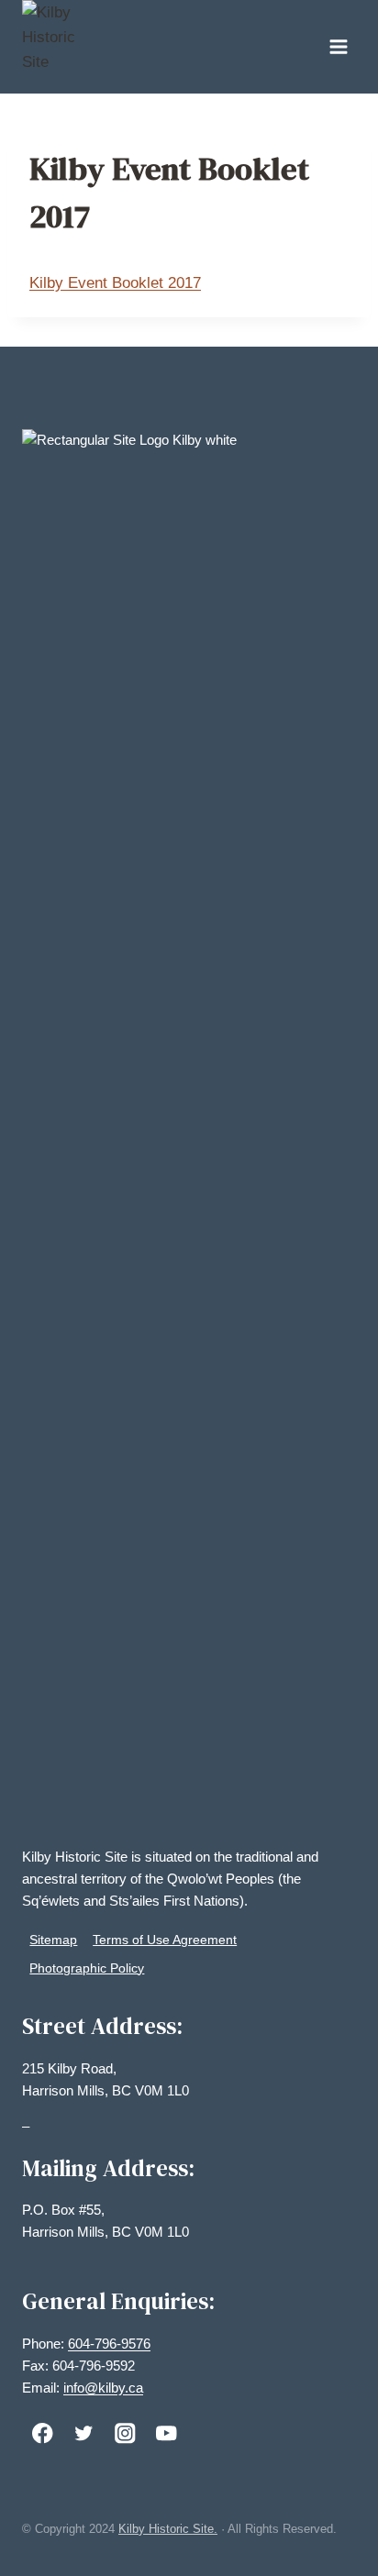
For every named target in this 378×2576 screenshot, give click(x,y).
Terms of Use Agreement (165, 1940)
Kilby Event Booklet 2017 (115, 283)
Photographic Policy (87, 1968)
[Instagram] (125, 2433)
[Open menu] (338, 46)
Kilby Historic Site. (168, 2529)
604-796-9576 (109, 2344)
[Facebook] (43, 2433)
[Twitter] (84, 2433)
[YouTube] (167, 2433)
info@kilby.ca (103, 2388)
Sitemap (53, 1940)
